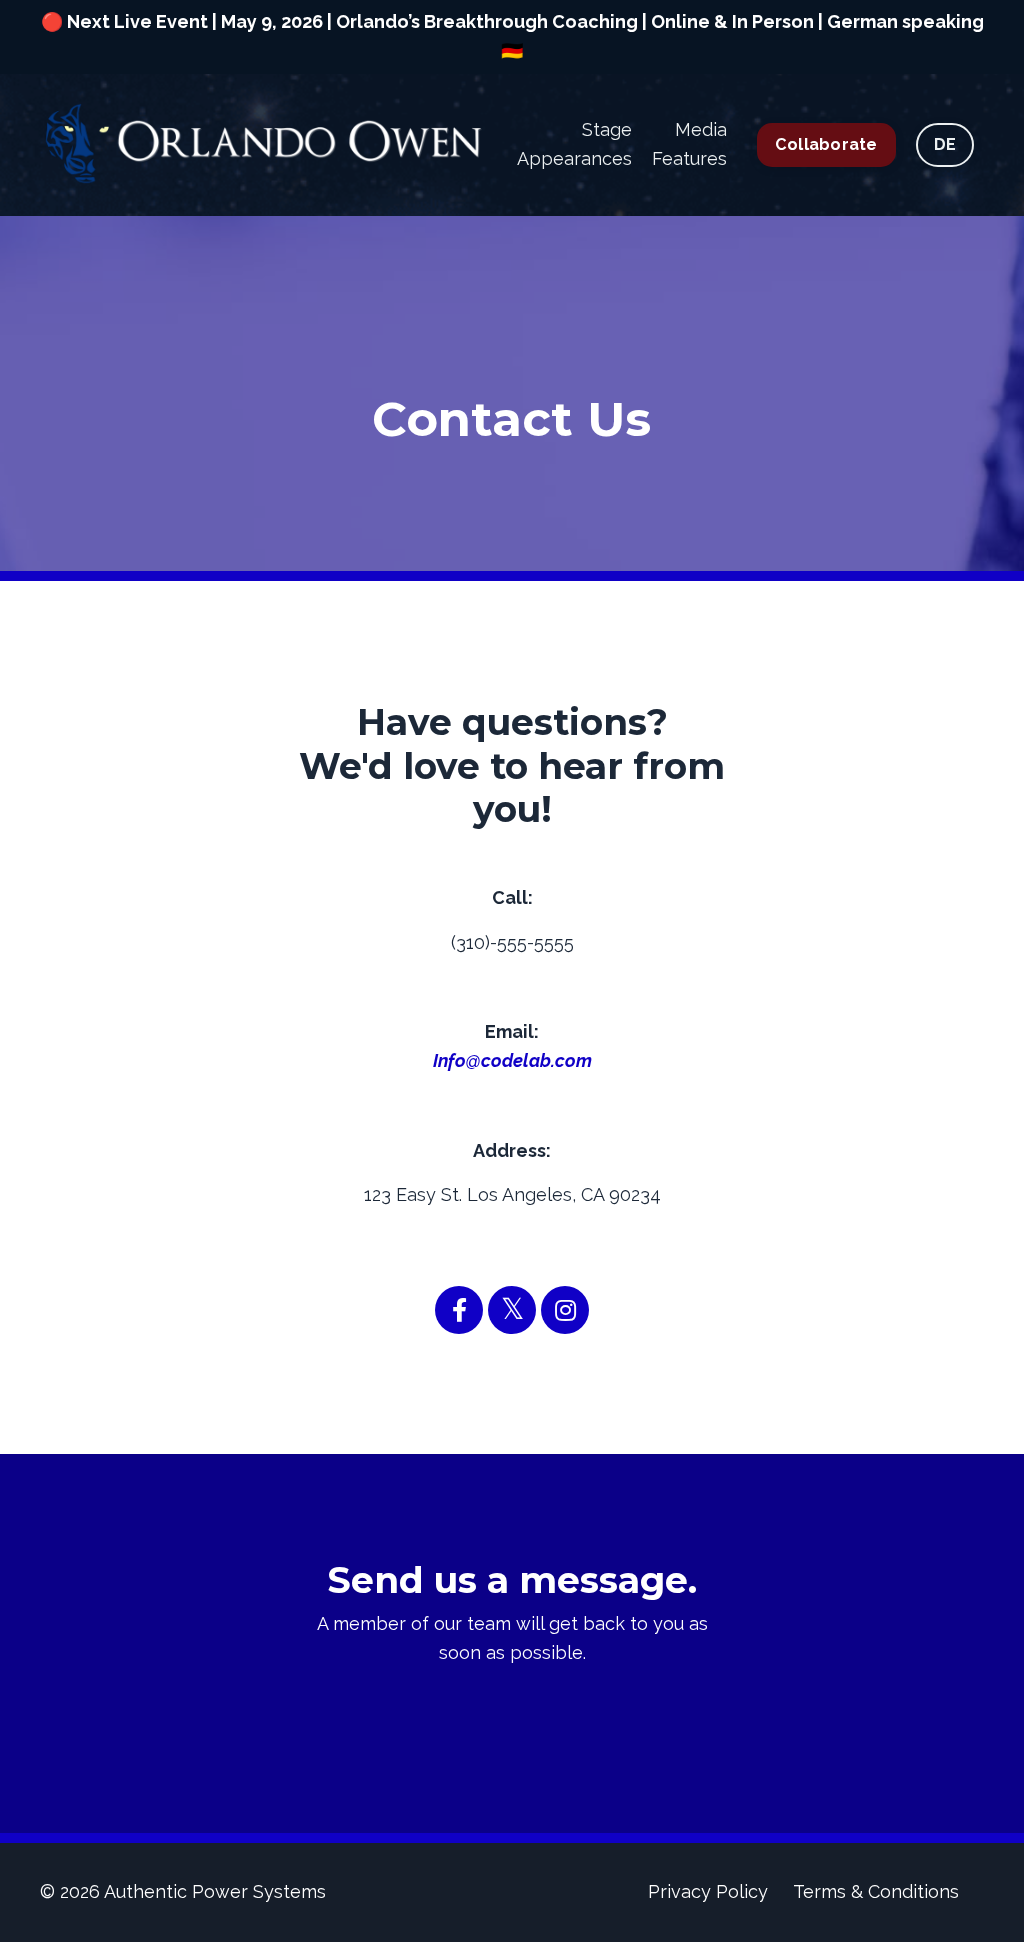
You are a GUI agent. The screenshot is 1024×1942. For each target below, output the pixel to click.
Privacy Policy (708, 1891)
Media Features (689, 144)
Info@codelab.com (512, 1060)
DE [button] (945, 144)
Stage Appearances (574, 144)
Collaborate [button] (826, 144)
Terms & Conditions (876, 1891)
